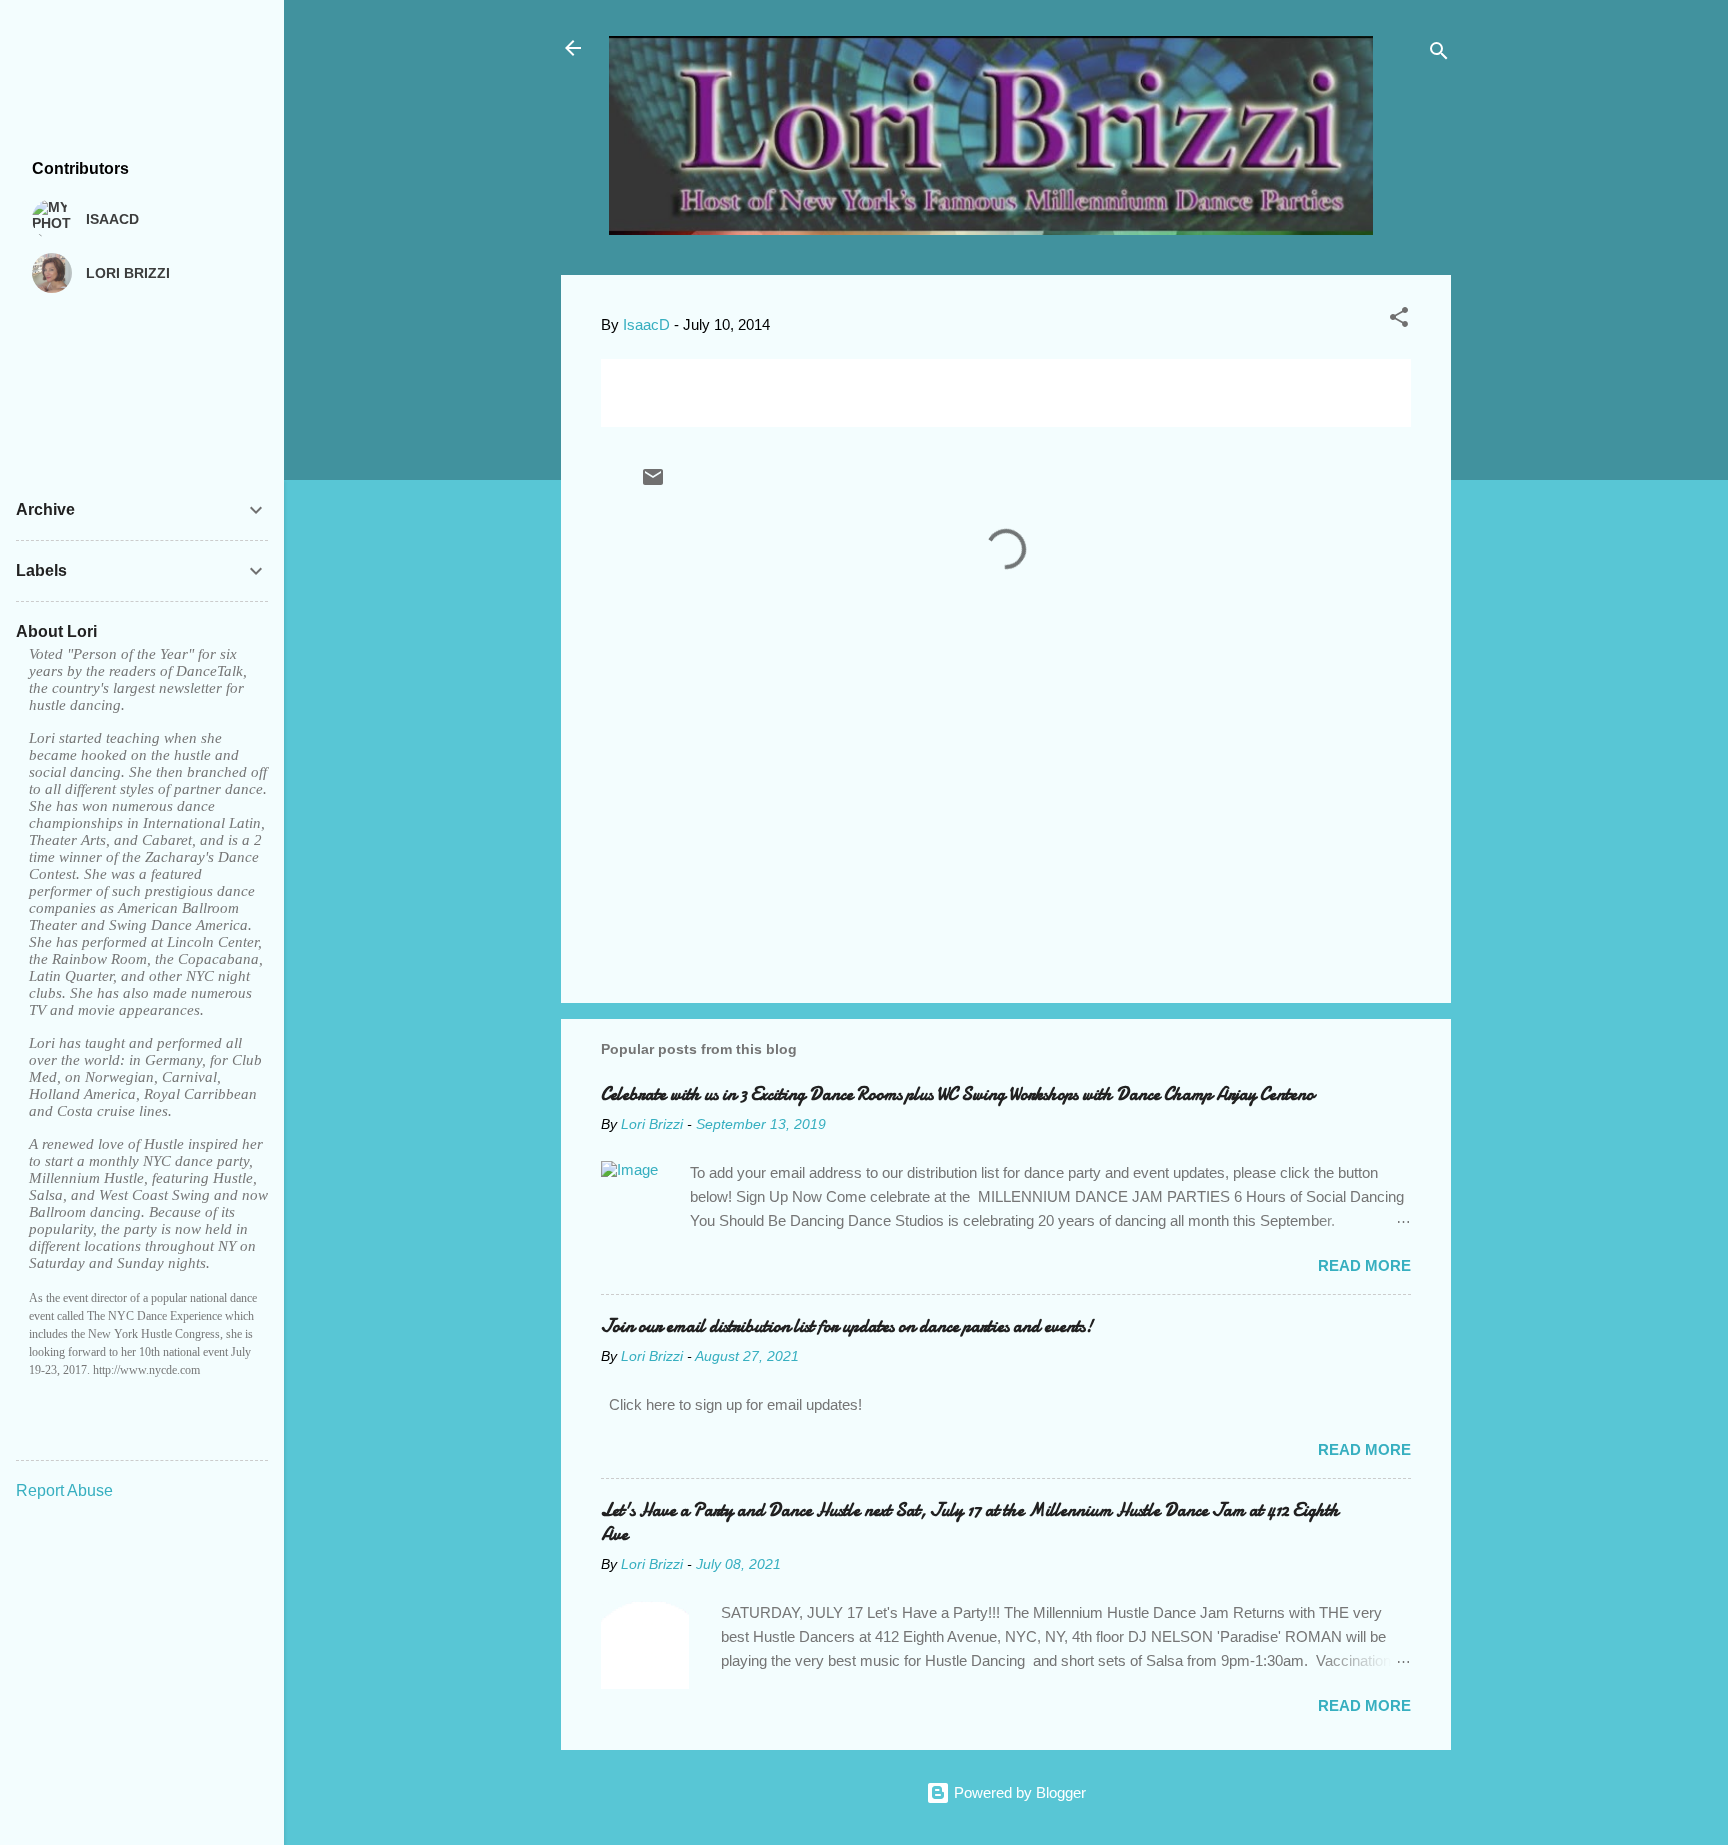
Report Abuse (64, 1490)
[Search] (1439, 54)
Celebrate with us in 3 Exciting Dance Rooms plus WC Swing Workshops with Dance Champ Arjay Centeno (957, 1094)
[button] (1399, 320)
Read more (1364, 1265)
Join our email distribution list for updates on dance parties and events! (847, 1326)
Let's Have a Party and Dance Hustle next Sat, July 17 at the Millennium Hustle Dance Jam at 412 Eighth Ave (970, 1522)
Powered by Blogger (1018, 1792)
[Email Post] (653, 483)
